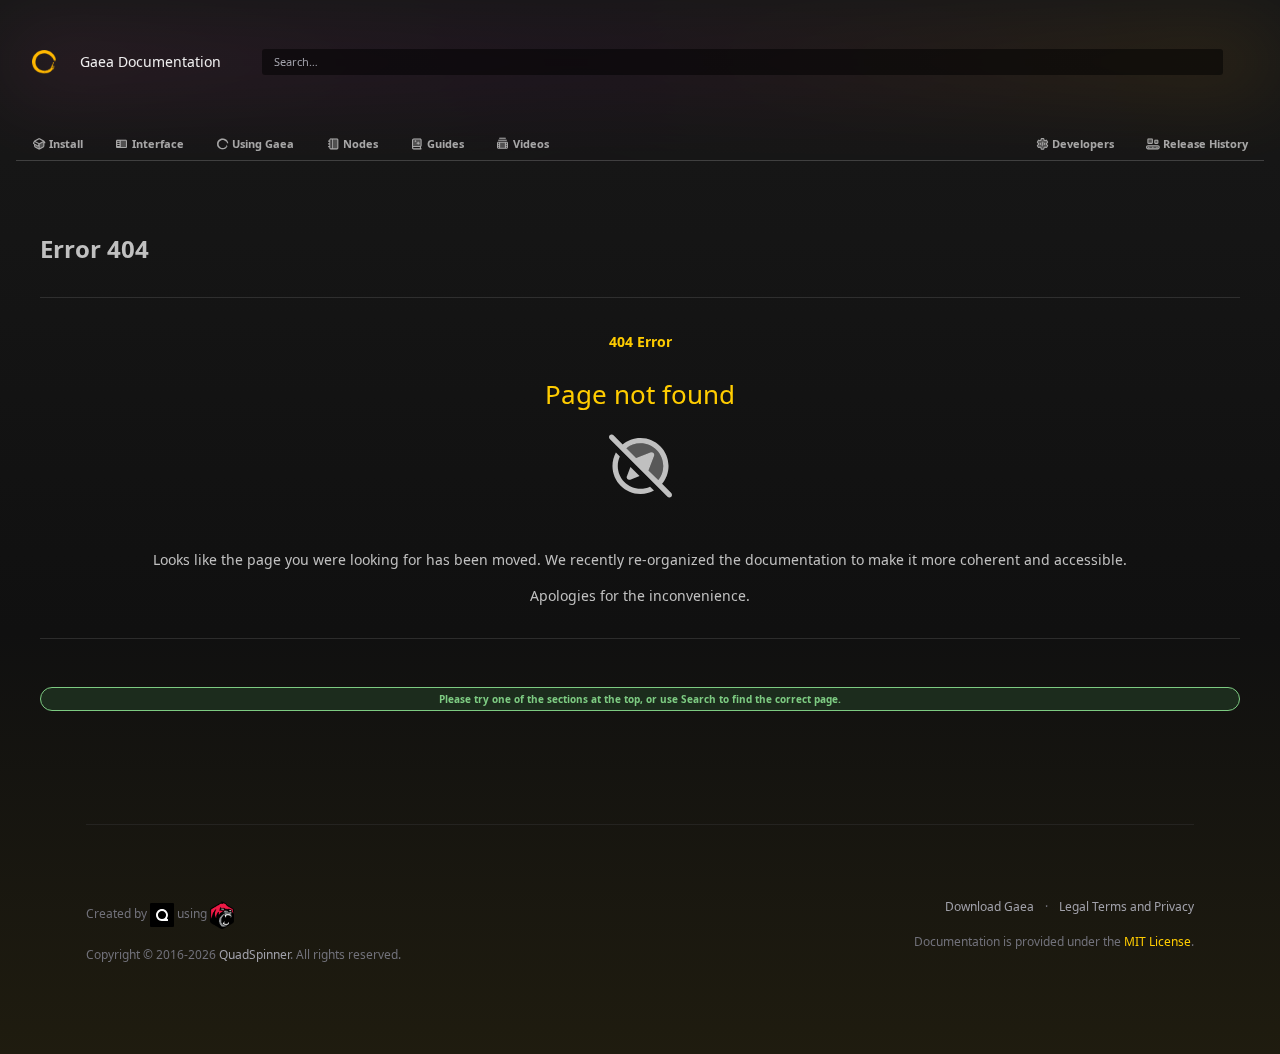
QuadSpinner (254, 954)
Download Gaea (989, 906)
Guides (444, 143)
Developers (1081, 143)
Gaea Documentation (150, 61)
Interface (156, 143)
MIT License (1157, 941)
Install (64, 143)
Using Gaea (261, 143)
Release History (1204, 143)
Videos (529, 143)
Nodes (359, 143)
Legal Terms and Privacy (1126, 906)
